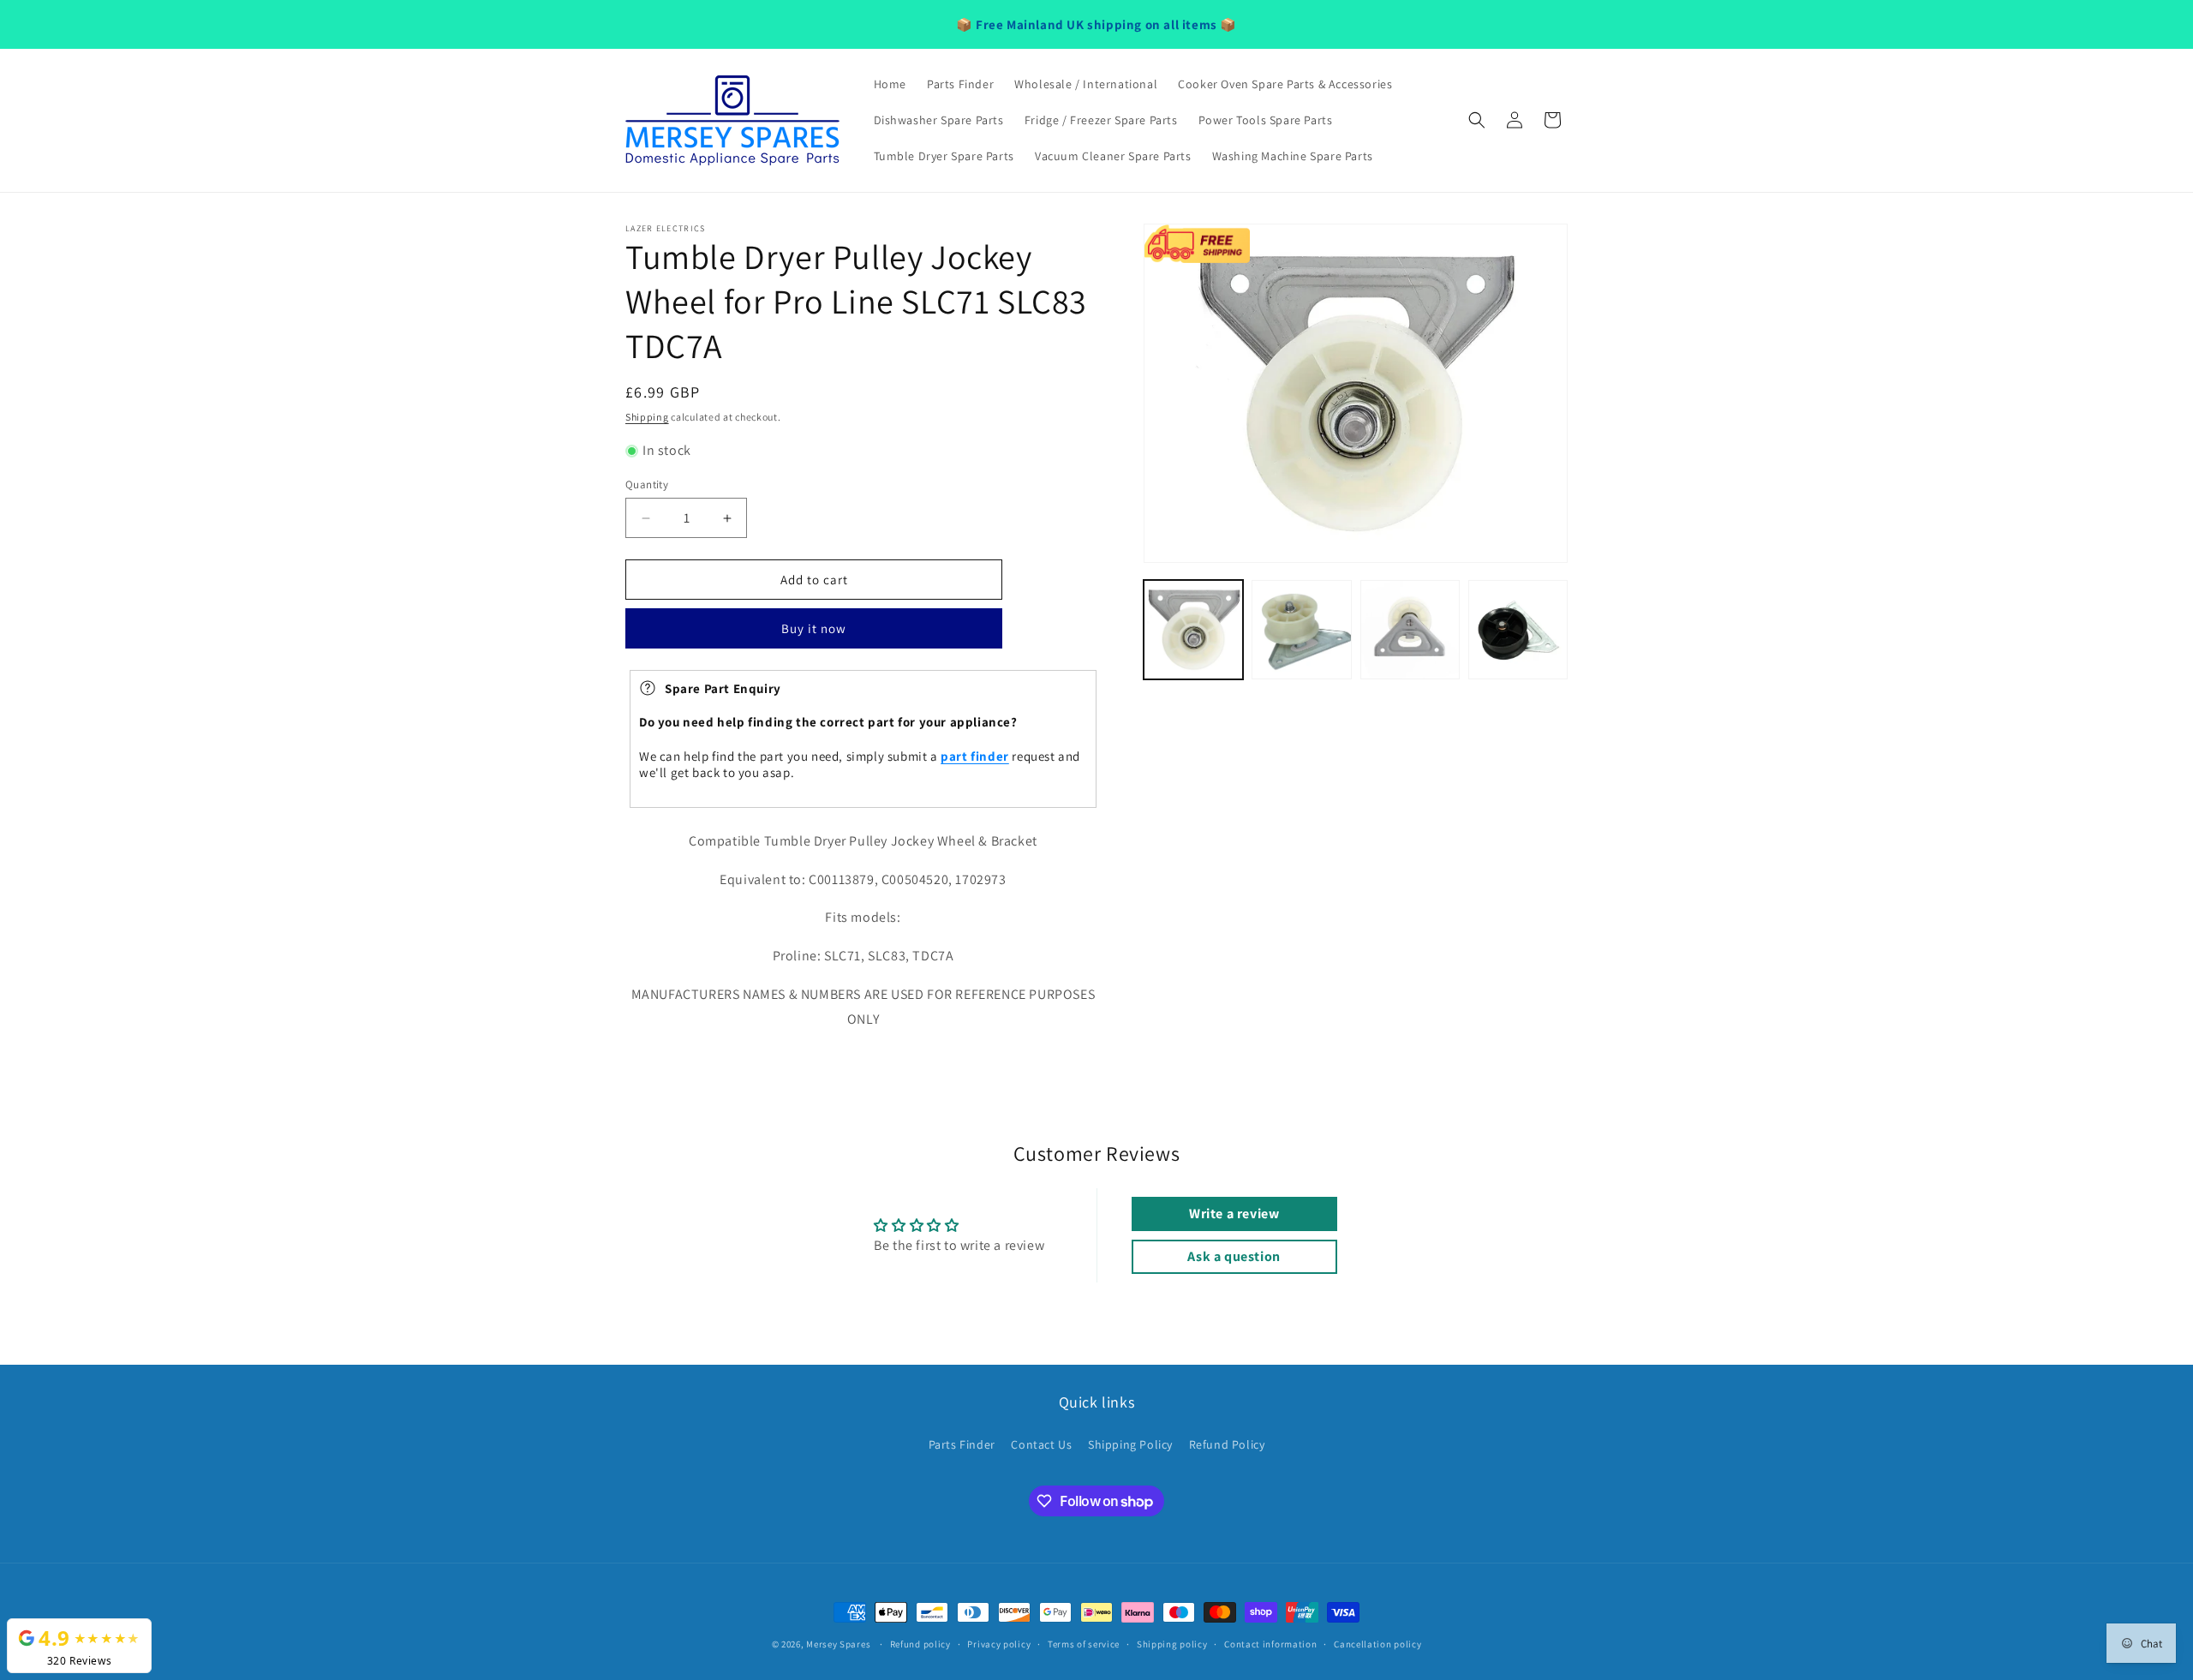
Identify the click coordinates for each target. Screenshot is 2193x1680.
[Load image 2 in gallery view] (1301, 630)
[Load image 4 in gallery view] (1518, 630)
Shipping (647, 417)
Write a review (1234, 1214)
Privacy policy (999, 1644)
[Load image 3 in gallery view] (1410, 630)
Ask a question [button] (1234, 1256)
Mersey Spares (838, 1644)
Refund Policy (1227, 1444)
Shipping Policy (1130, 1444)
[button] (1477, 120)
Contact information (1270, 1644)
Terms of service (1084, 1644)
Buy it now (814, 628)
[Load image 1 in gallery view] (1193, 630)
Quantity (647, 484)
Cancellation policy (1377, 1644)
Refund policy (920, 1644)
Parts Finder (962, 1444)
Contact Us (1041, 1444)
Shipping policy (1172, 1644)
